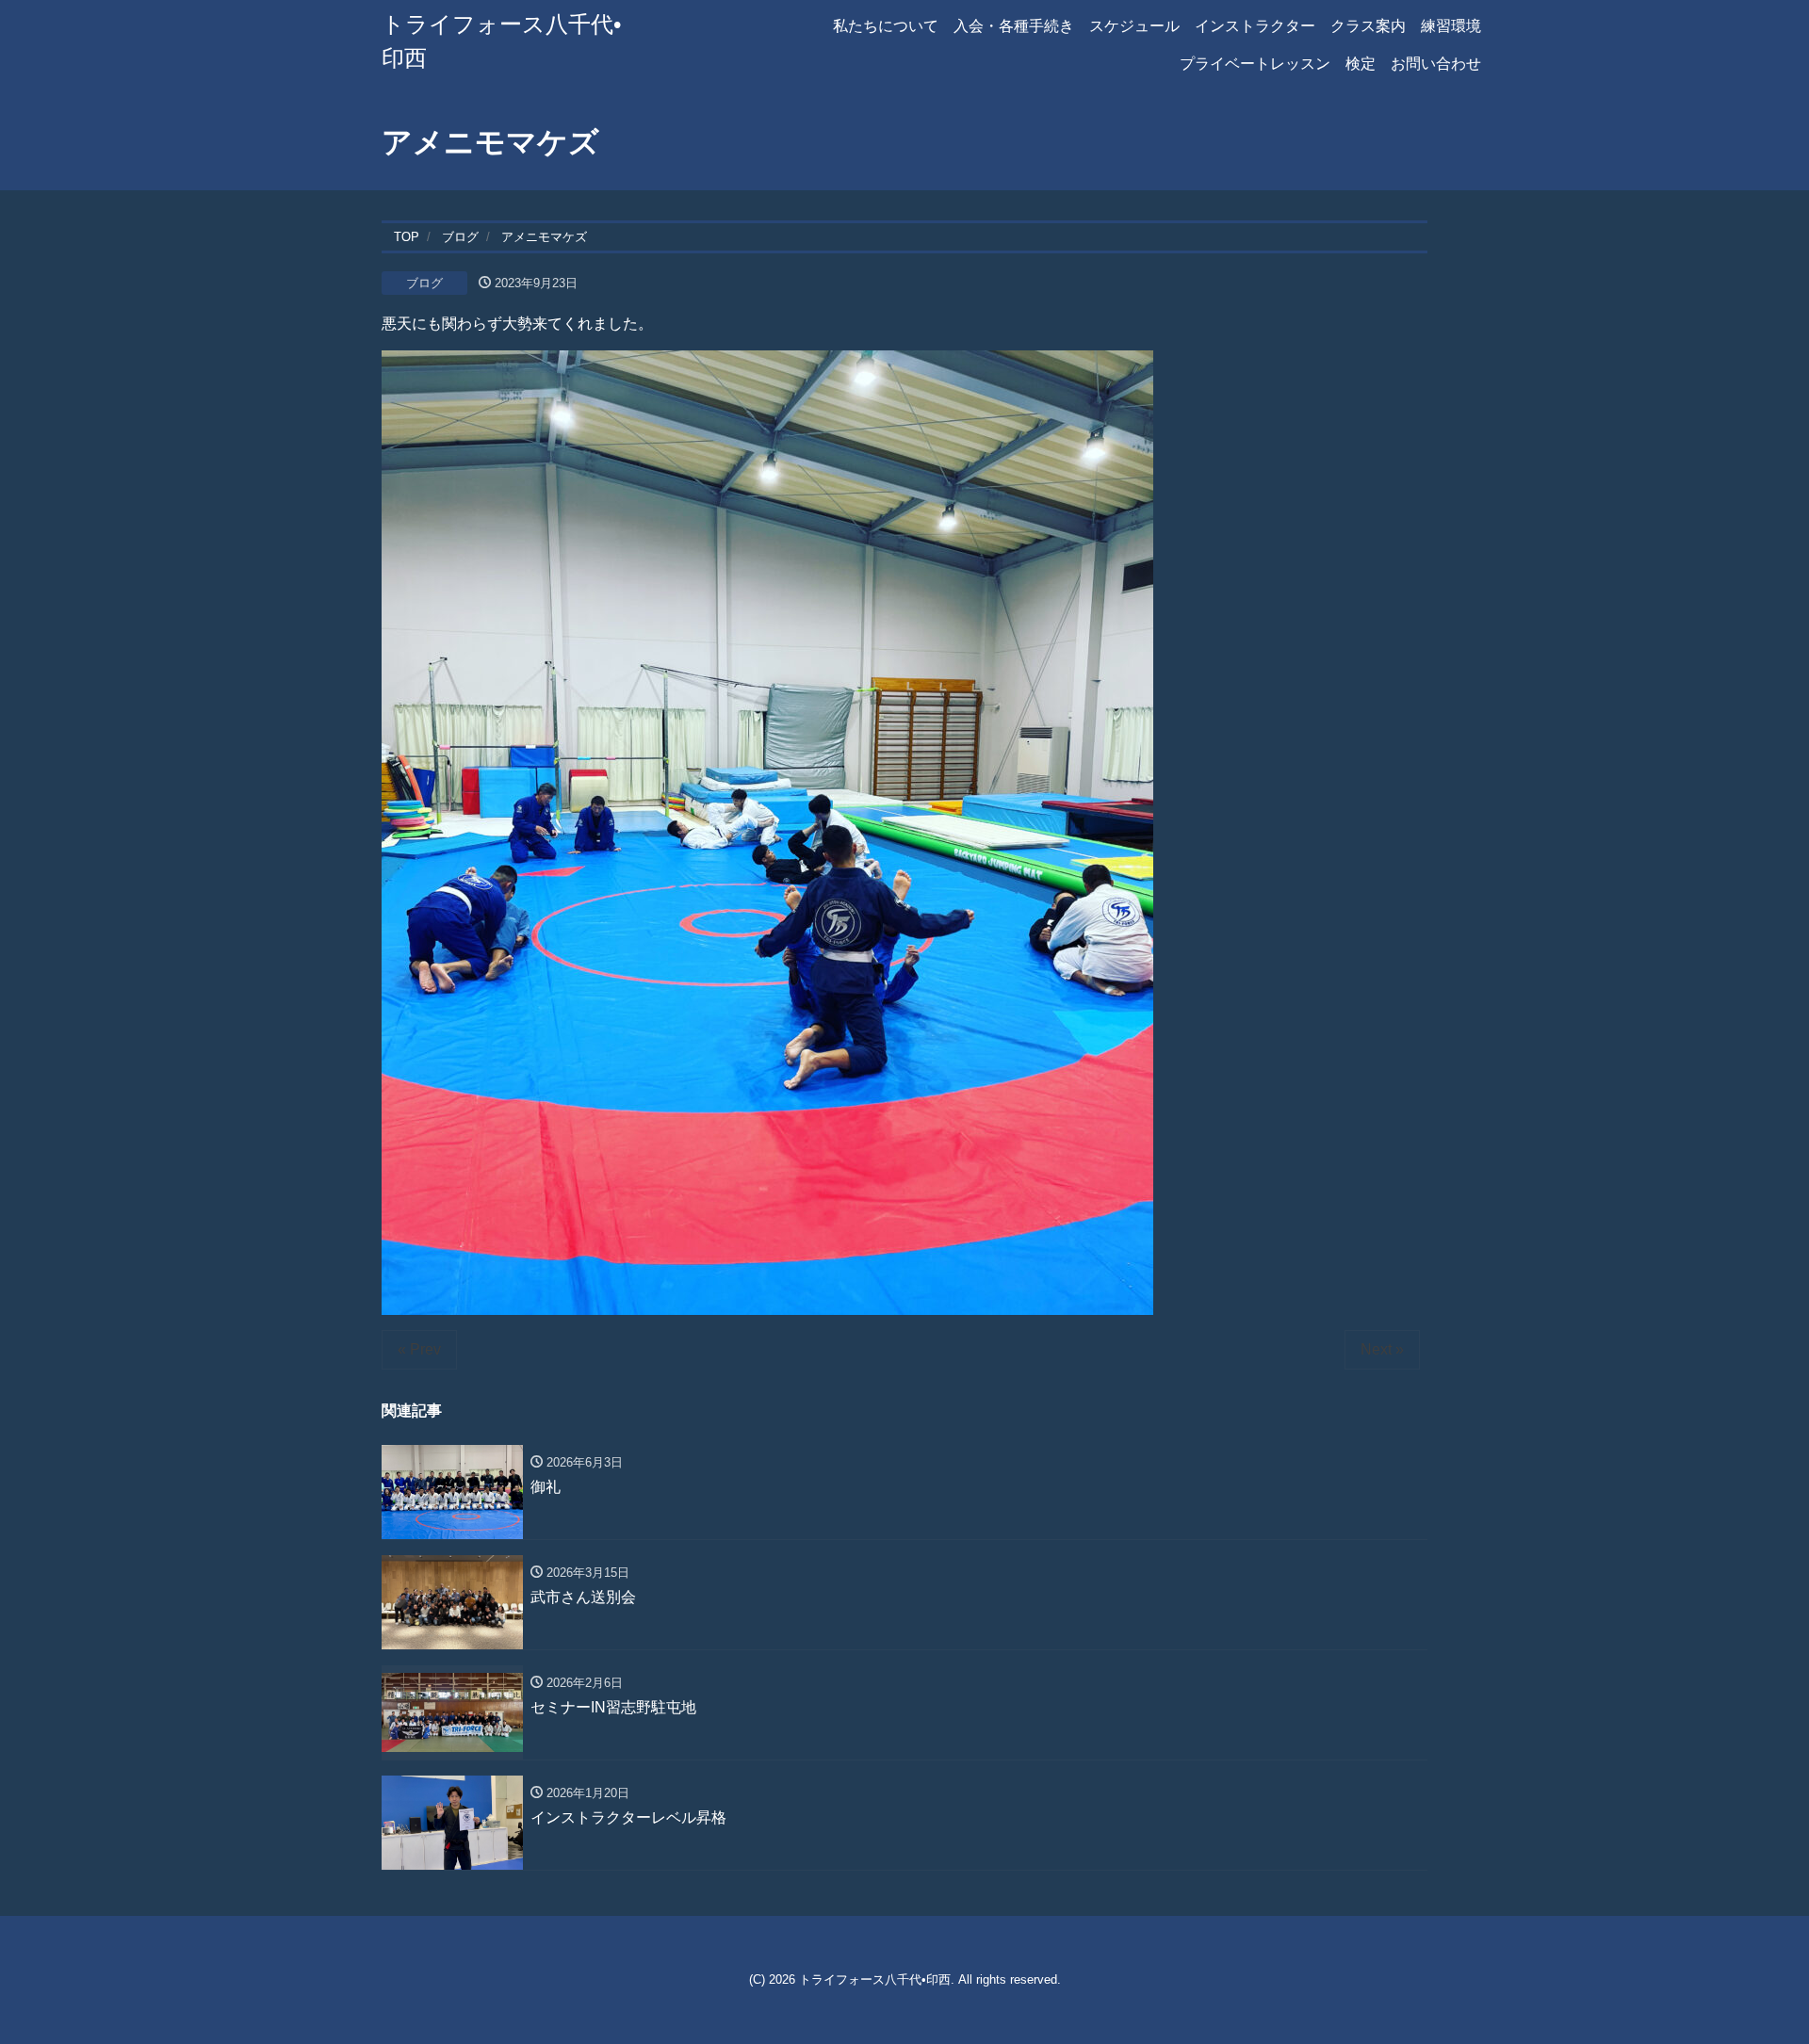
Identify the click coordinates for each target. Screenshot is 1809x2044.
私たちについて (886, 26)
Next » (1382, 1349)
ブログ (424, 283)
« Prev (419, 1349)
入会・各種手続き (1014, 26)
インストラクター (1255, 26)
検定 (1361, 64)
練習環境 (1451, 26)
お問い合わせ (1436, 64)
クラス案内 (1368, 26)
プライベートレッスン (1255, 64)
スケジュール (1134, 26)
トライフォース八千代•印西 (875, 1979)
